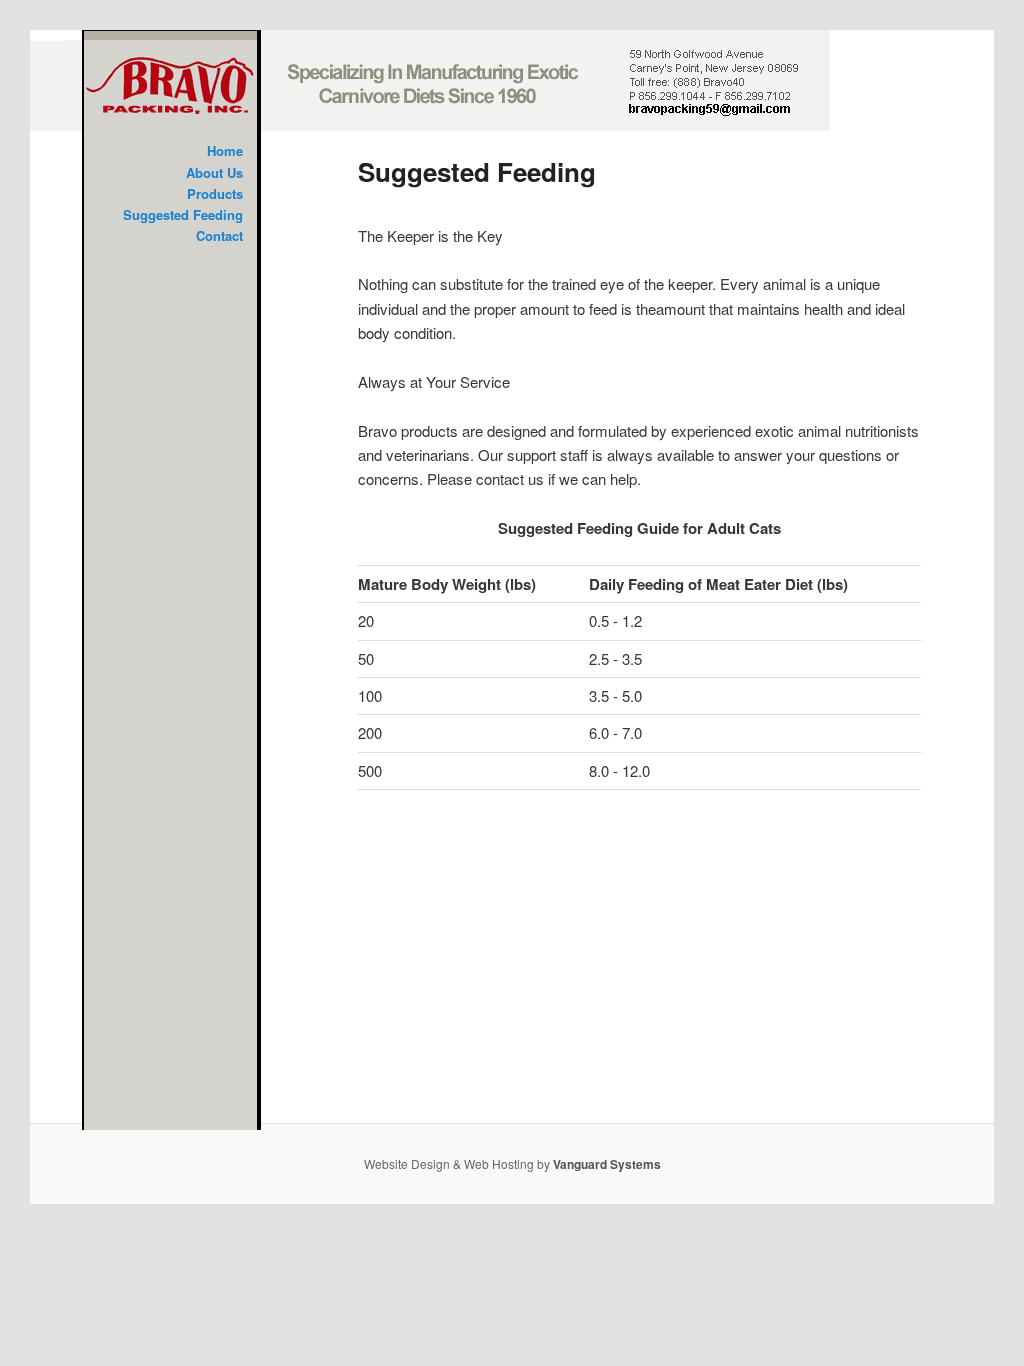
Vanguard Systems (607, 1164)
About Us (214, 172)
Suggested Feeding (183, 214)
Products (215, 193)
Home (225, 150)
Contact (219, 235)
